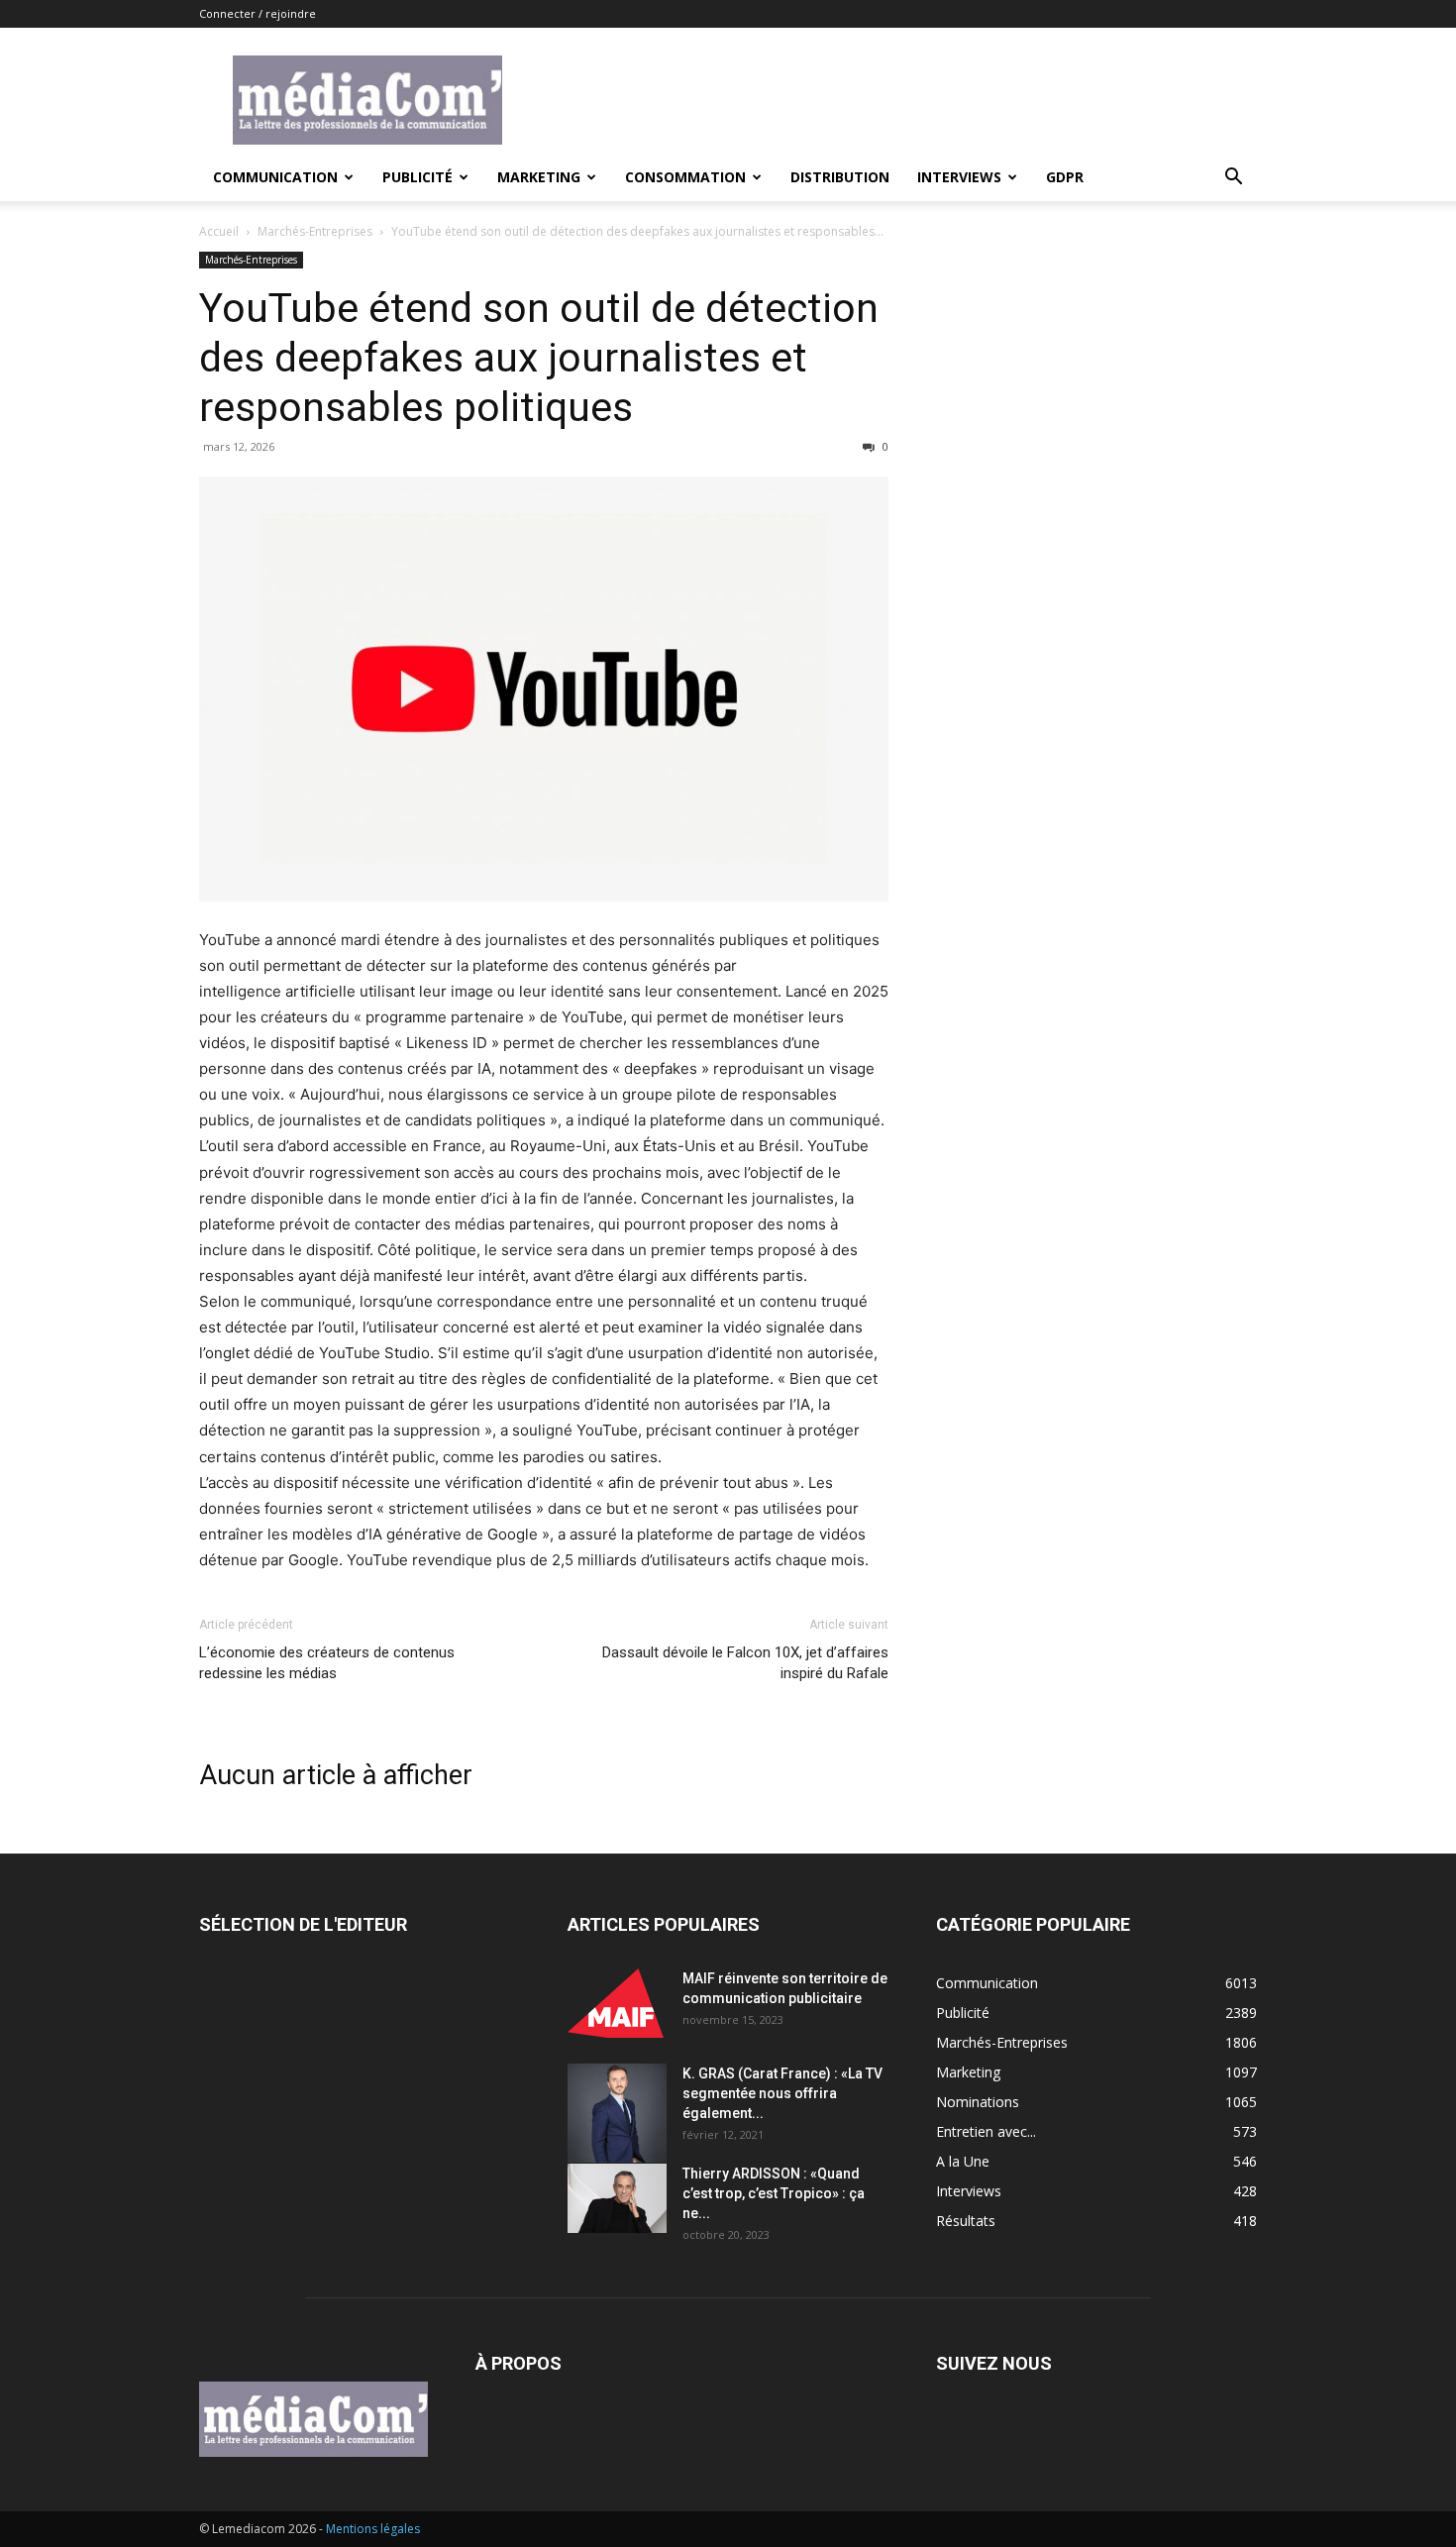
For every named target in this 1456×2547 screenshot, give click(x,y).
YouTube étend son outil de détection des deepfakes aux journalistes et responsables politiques (539, 358)
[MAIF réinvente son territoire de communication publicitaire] (617, 2003)
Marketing (539, 177)
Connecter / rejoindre (258, 13)
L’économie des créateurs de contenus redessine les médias (327, 1663)
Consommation (685, 177)
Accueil (219, 231)
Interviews (959, 177)
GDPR (1065, 177)
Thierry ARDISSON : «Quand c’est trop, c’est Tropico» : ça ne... (774, 2193)
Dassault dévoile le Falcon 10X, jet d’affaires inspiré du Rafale (745, 1663)
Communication (275, 177)
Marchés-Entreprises (315, 231)
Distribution (840, 177)
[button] (1233, 179)
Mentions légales (373, 2529)
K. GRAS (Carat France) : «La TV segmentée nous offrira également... (782, 2093)
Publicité (417, 177)
